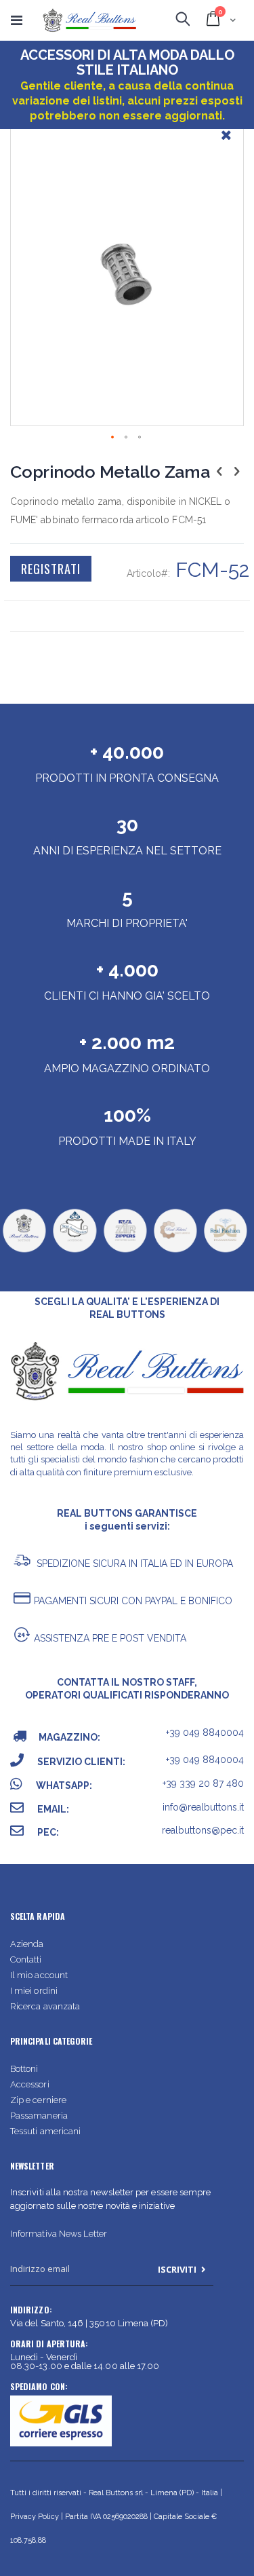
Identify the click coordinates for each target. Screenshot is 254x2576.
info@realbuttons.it (203, 1807)
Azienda (27, 1944)
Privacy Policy (35, 2517)
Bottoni (24, 2069)
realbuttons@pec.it (203, 1830)
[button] (226, 145)
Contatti (26, 1959)
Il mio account (39, 1975)
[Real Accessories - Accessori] (74, 1251)
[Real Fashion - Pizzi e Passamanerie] (225, 1251)
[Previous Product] (219, 471)
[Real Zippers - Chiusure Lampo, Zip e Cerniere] (125, 1251)
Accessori (30, 2084)
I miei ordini (34, 1991)
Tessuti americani (45, 2131)
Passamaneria (39, 2116)
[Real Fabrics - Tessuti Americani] (175, 1251)
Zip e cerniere (38, 2100)
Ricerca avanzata (45, 2006)
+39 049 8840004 (205, 1732)
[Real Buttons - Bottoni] (24, 1251)
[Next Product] (236, 471)
